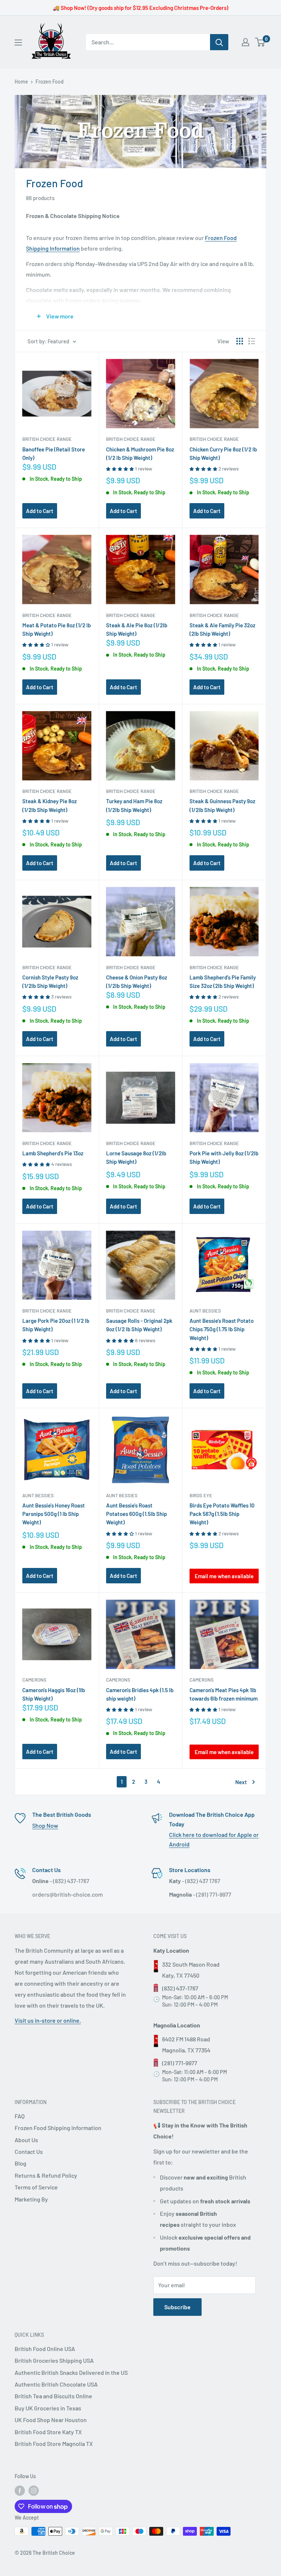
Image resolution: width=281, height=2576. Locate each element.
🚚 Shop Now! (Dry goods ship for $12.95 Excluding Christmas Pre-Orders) (140, 8)
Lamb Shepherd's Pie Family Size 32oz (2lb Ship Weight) (223, 981)
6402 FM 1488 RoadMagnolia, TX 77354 (186, 2044)
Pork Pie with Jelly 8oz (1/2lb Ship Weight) (224, 1157)
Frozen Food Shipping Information (58, 2128)
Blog (20, 2163)
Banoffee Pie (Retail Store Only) (54, 453)
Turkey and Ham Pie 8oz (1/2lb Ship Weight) (134, 805)
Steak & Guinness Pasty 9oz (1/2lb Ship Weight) (222, 805)
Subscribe (177, 2307)
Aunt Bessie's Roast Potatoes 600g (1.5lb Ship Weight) (136, 1514)
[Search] (219, 42)
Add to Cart (40, 511)
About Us (26, 2140)
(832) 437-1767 (180, 1988)
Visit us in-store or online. (48, 2020)
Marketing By (31, 2199)
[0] (260, 42)
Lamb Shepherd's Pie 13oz (53, 1153)
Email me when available (224, 1576)
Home (21, 82)
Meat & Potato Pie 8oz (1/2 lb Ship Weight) (57, 629)
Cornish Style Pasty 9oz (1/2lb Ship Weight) (50, 981)
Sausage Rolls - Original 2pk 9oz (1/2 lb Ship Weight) (139, 1325)
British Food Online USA (45, 2349)
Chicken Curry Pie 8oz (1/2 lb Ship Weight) (223, 453)
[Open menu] (18, 43)
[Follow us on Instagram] (34, 2491)
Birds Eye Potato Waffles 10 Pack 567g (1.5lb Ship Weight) (222, 1514)
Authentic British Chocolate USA (56, 2384)
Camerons (34, 1680)
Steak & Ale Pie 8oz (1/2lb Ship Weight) (137, 629)
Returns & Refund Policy (46, 2175)
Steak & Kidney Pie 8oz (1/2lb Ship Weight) (50, 805)
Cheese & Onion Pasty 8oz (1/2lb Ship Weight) (137, 981)
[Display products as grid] (240, 341)
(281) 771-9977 (180, 2063)
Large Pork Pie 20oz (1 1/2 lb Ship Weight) (56, 1325)
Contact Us (29, 2151)
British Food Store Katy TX (48, 2432)
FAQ (20, 2116)
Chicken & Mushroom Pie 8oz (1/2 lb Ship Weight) (140, 453)
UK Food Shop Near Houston (51, 2420)
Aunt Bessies (205, 1311)
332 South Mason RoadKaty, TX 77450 (191, 1970)
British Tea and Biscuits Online (53, 2396)
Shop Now (45, 1825)
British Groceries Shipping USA (54, 2360)
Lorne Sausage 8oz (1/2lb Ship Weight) (136, 1157)
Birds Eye (201, 1495)
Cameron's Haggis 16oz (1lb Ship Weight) (54, 1694)
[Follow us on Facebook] (20, 2491)
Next (241, 1782)
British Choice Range (47, 439)
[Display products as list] (252, 341)
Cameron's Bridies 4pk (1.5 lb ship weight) (140, 1694)
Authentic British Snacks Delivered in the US (71, 2372)
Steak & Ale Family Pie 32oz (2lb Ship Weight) (222, 629)
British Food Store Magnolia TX (54, 2444)
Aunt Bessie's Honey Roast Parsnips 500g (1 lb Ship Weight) (54, 1514)
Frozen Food (50, 82)
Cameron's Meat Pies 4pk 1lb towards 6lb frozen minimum (224, 1694)
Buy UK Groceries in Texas (48, 2408)
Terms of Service (36, 2187)
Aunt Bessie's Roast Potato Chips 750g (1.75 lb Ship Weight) (222, 1329)
